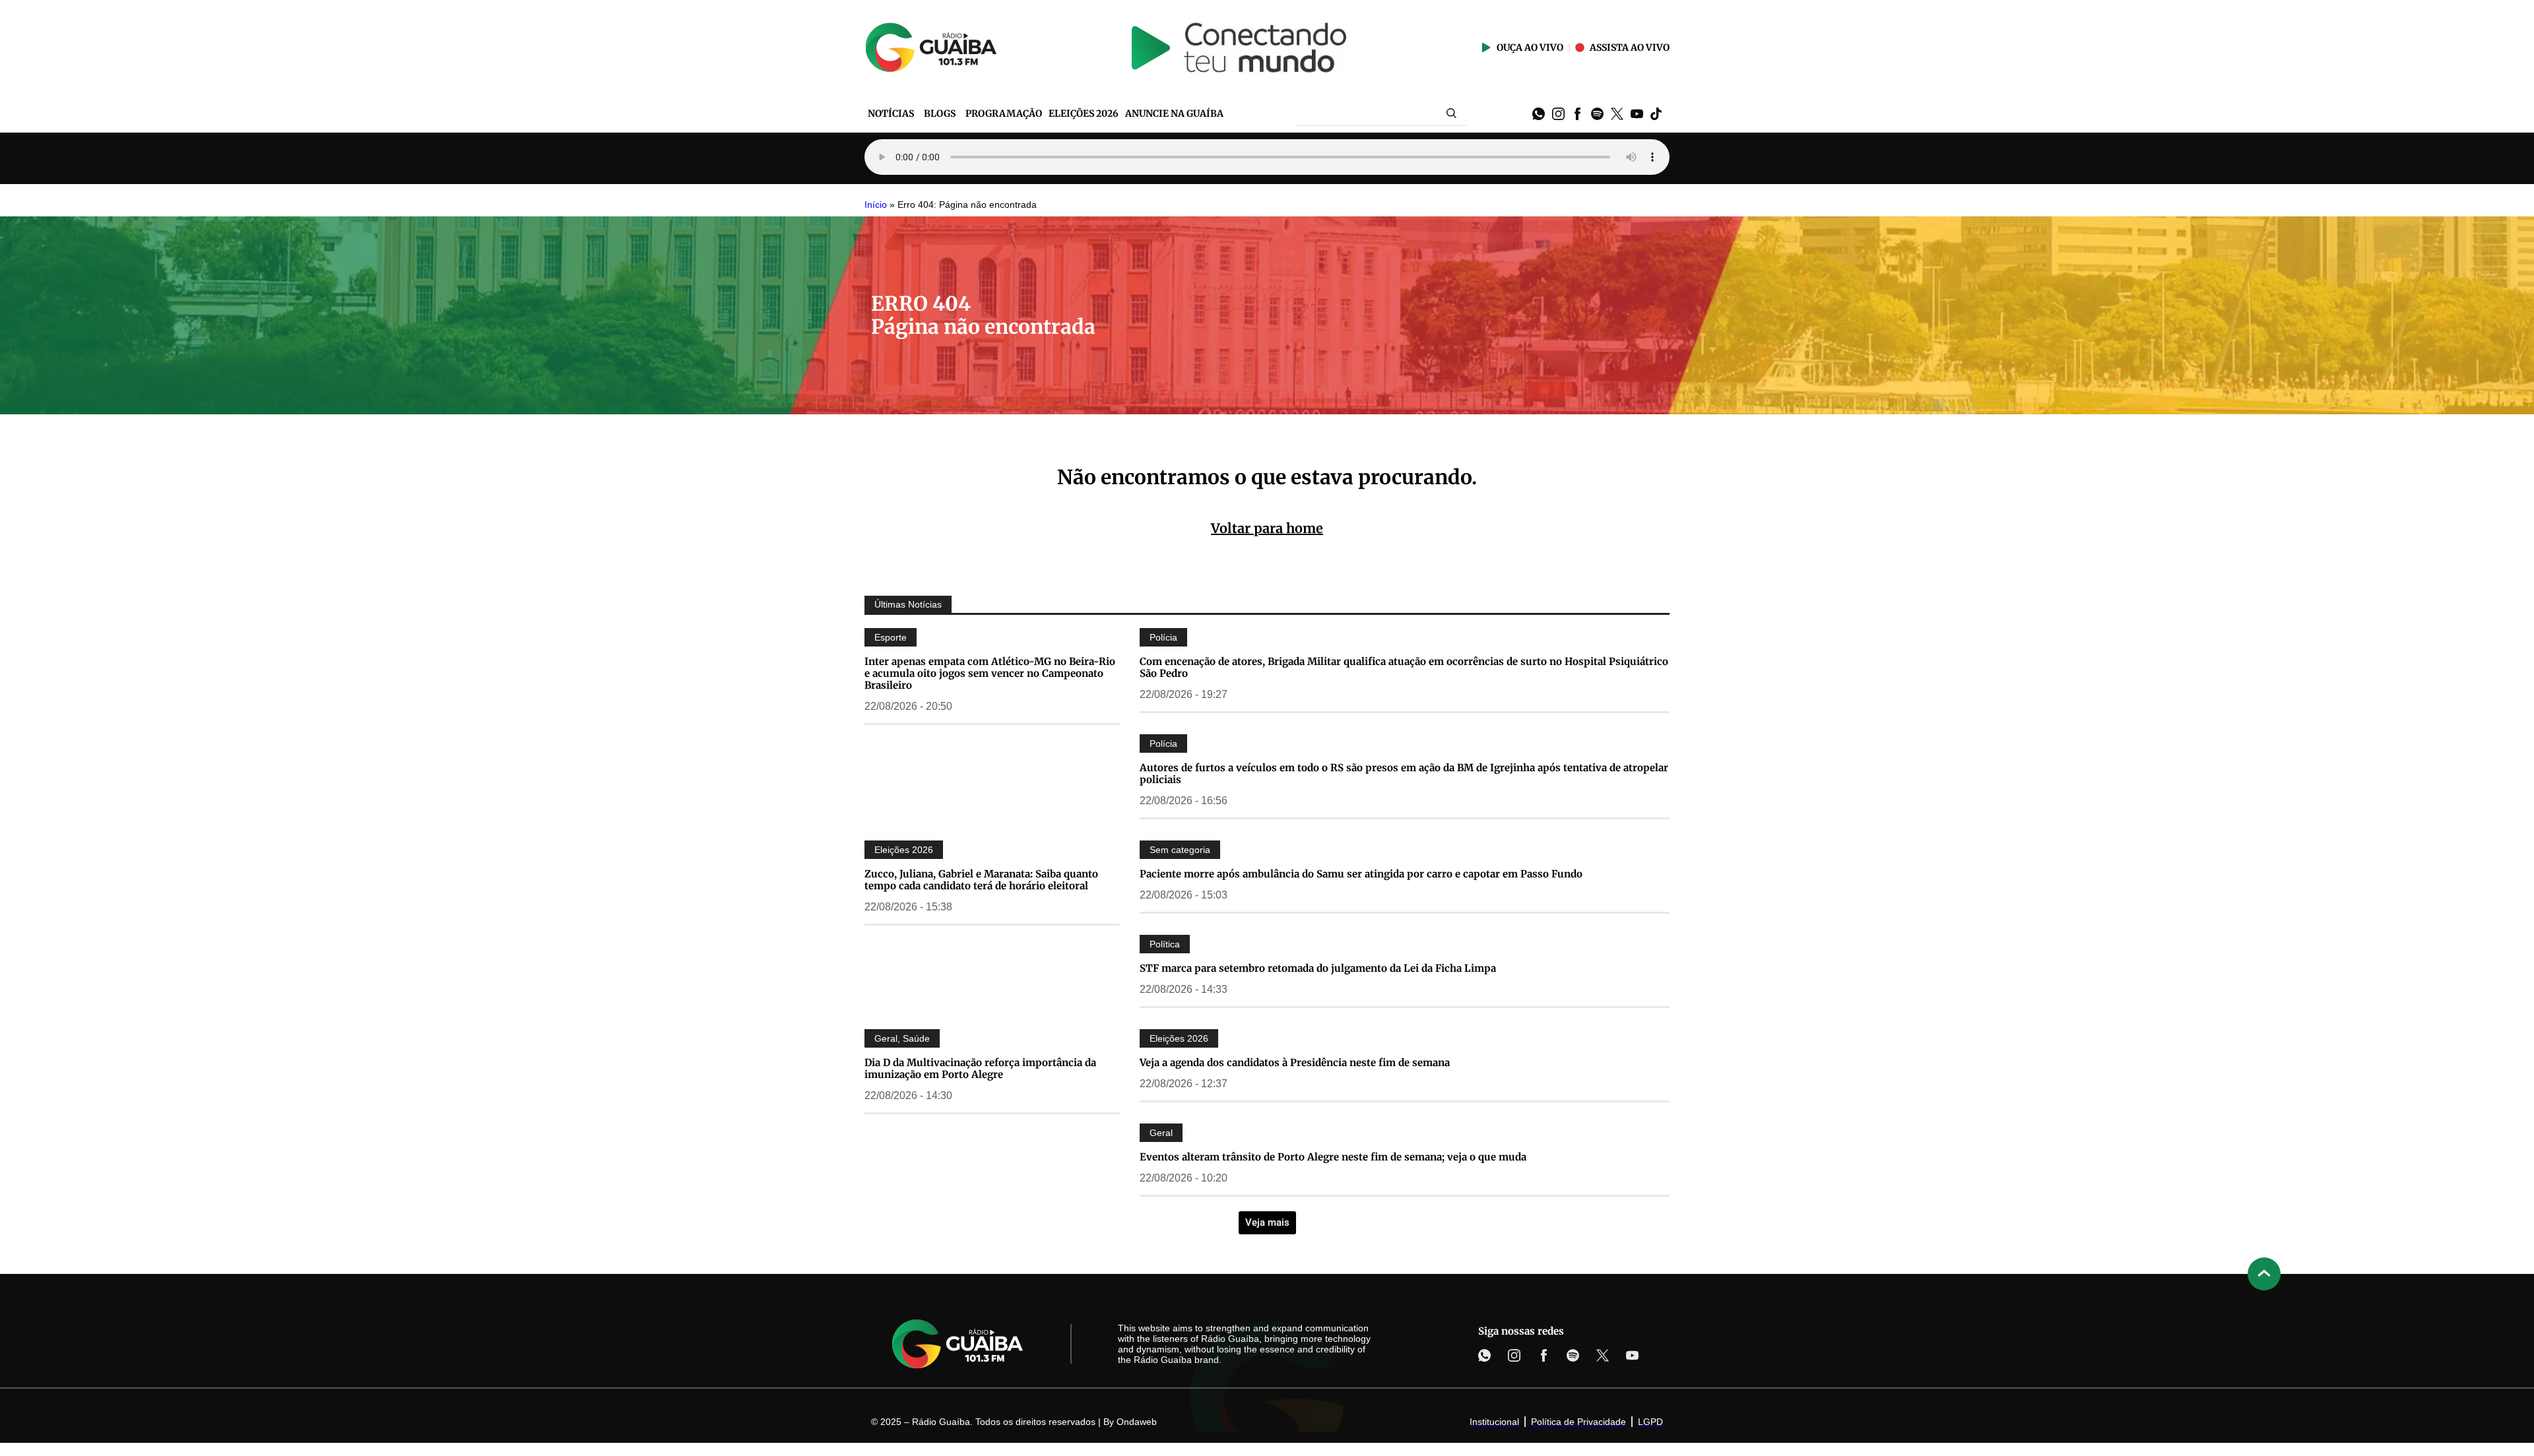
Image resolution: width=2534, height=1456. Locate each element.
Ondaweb (1137, 1422)
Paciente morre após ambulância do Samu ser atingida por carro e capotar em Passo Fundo (1361, 874)
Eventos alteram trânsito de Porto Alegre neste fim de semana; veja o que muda (1333, 1157)
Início (876, 205)
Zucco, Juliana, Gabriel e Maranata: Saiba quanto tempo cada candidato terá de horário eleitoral (981, 880)
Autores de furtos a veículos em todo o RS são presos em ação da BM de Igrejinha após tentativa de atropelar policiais (1404, 774)
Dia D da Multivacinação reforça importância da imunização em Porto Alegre (980, 1068)
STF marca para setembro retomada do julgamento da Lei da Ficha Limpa (1318, 968)
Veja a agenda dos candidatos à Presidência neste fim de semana (1295, 1062)
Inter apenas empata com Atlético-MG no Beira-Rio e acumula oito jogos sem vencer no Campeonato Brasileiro (990, 673)
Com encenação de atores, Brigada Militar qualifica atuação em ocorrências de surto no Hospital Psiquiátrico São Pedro (1404, 667)
